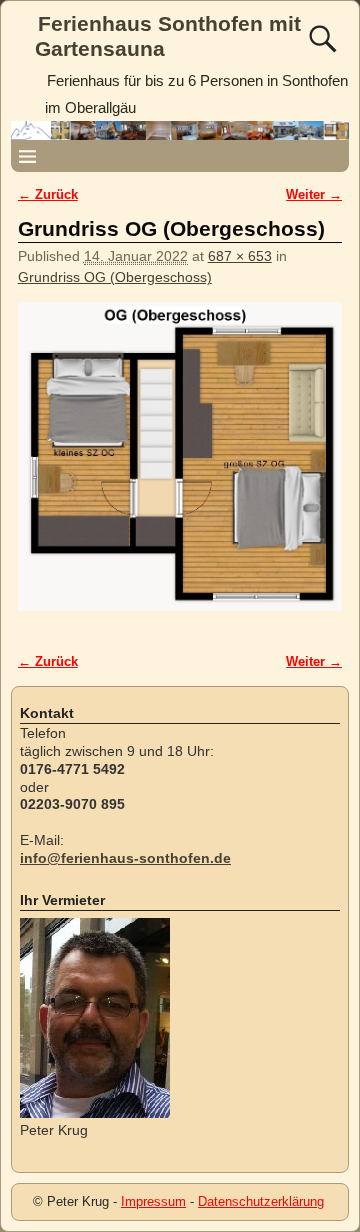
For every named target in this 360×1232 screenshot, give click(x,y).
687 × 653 (240, 256)
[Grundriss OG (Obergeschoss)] (180, 466)
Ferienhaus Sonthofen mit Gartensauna (168, 36)
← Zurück (48, 195)
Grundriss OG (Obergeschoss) (115, 277)
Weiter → (314, 195)
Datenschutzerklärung (261, 1201)
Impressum (153, 1201)
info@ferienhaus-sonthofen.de (125, 858)
